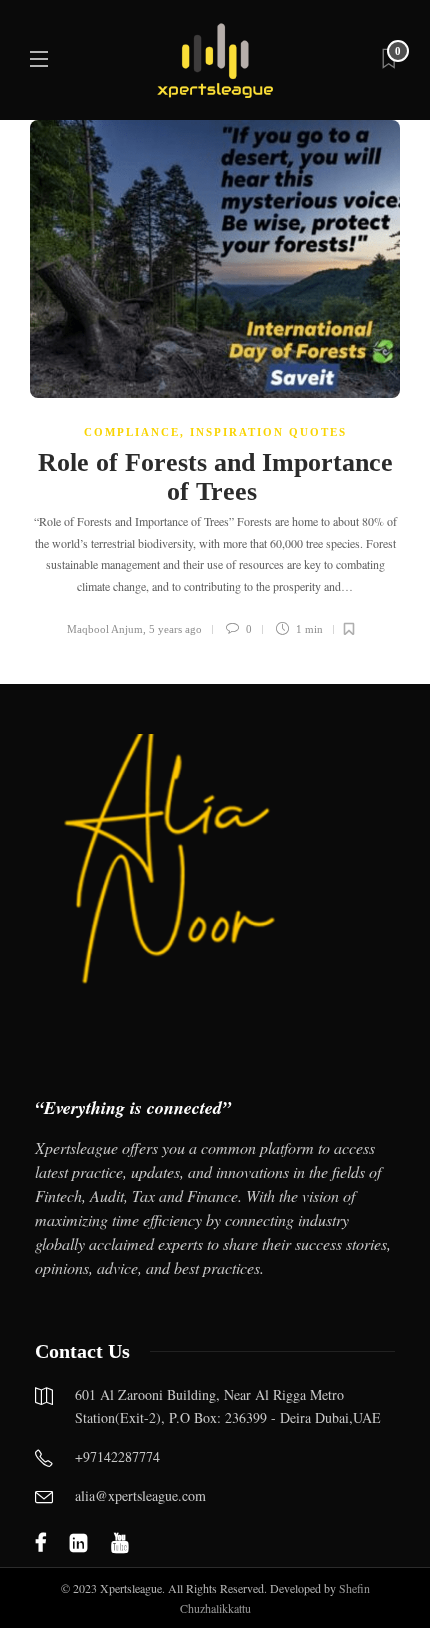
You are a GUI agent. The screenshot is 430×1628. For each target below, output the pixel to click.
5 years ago (175, 629)
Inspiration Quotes (268, 432)
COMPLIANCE (132, 432)
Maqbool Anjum (105, 629)
